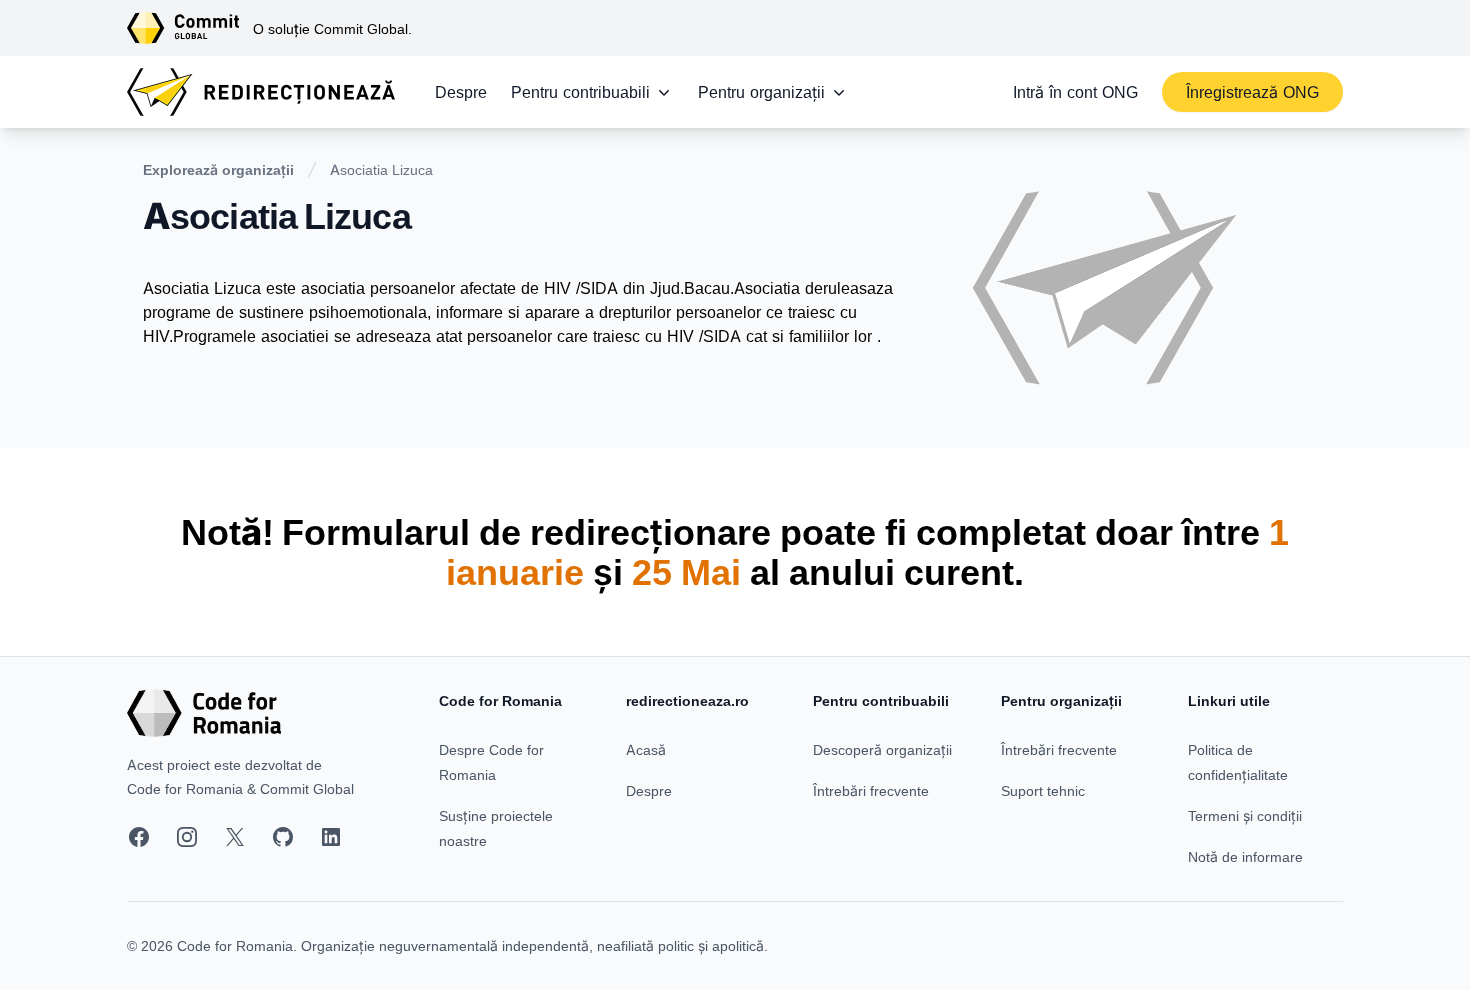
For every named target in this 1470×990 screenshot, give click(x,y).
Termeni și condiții (1245, 815)
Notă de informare (1245, 856)
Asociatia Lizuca (381, 169)
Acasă (646, 749)
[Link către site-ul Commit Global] (190, 28)
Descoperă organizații (882, 749)
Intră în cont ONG (1075, 92)
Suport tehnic (1043, 790)
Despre (461, 92)
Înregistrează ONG (1252, 92)
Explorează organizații (218, 169)
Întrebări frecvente (871, 790)
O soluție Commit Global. (332, 28)
